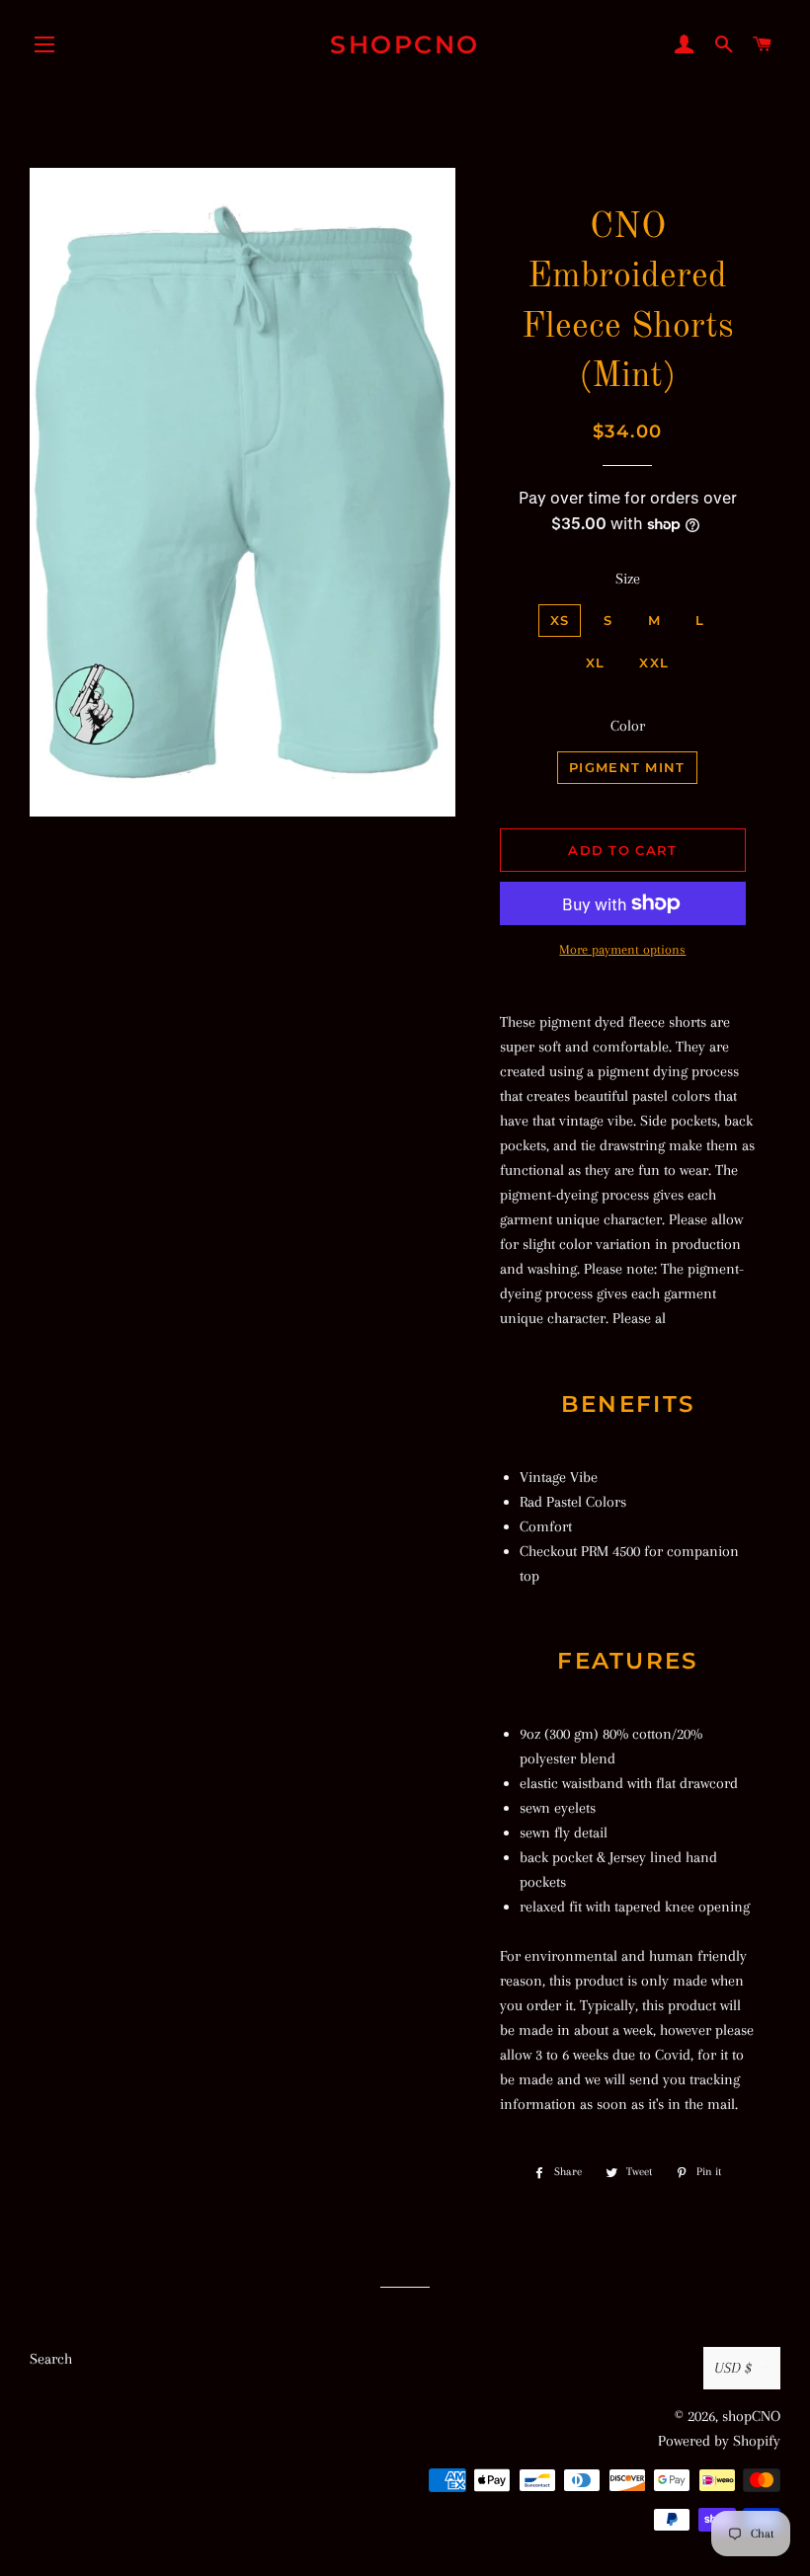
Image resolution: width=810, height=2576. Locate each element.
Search (51, 2359)
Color (628, 726)
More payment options (622, 949)
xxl (654, 663)
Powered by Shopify (719, 2441)
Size (628, 579)
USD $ (733, 2368)
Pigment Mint (627, 767)
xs (560, 620)
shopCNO (405, 44)
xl (596, 663)
